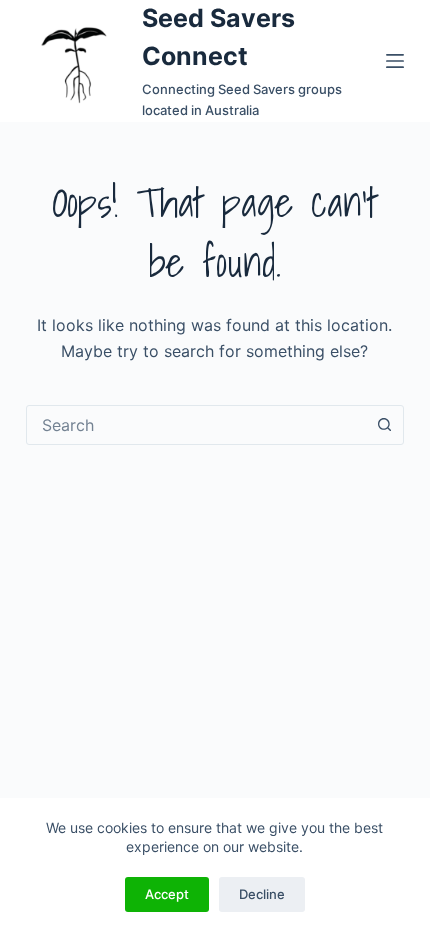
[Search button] (384, 425)
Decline (262, 894)
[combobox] (196, 425)
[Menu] (395, 61)
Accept (167, 894)
